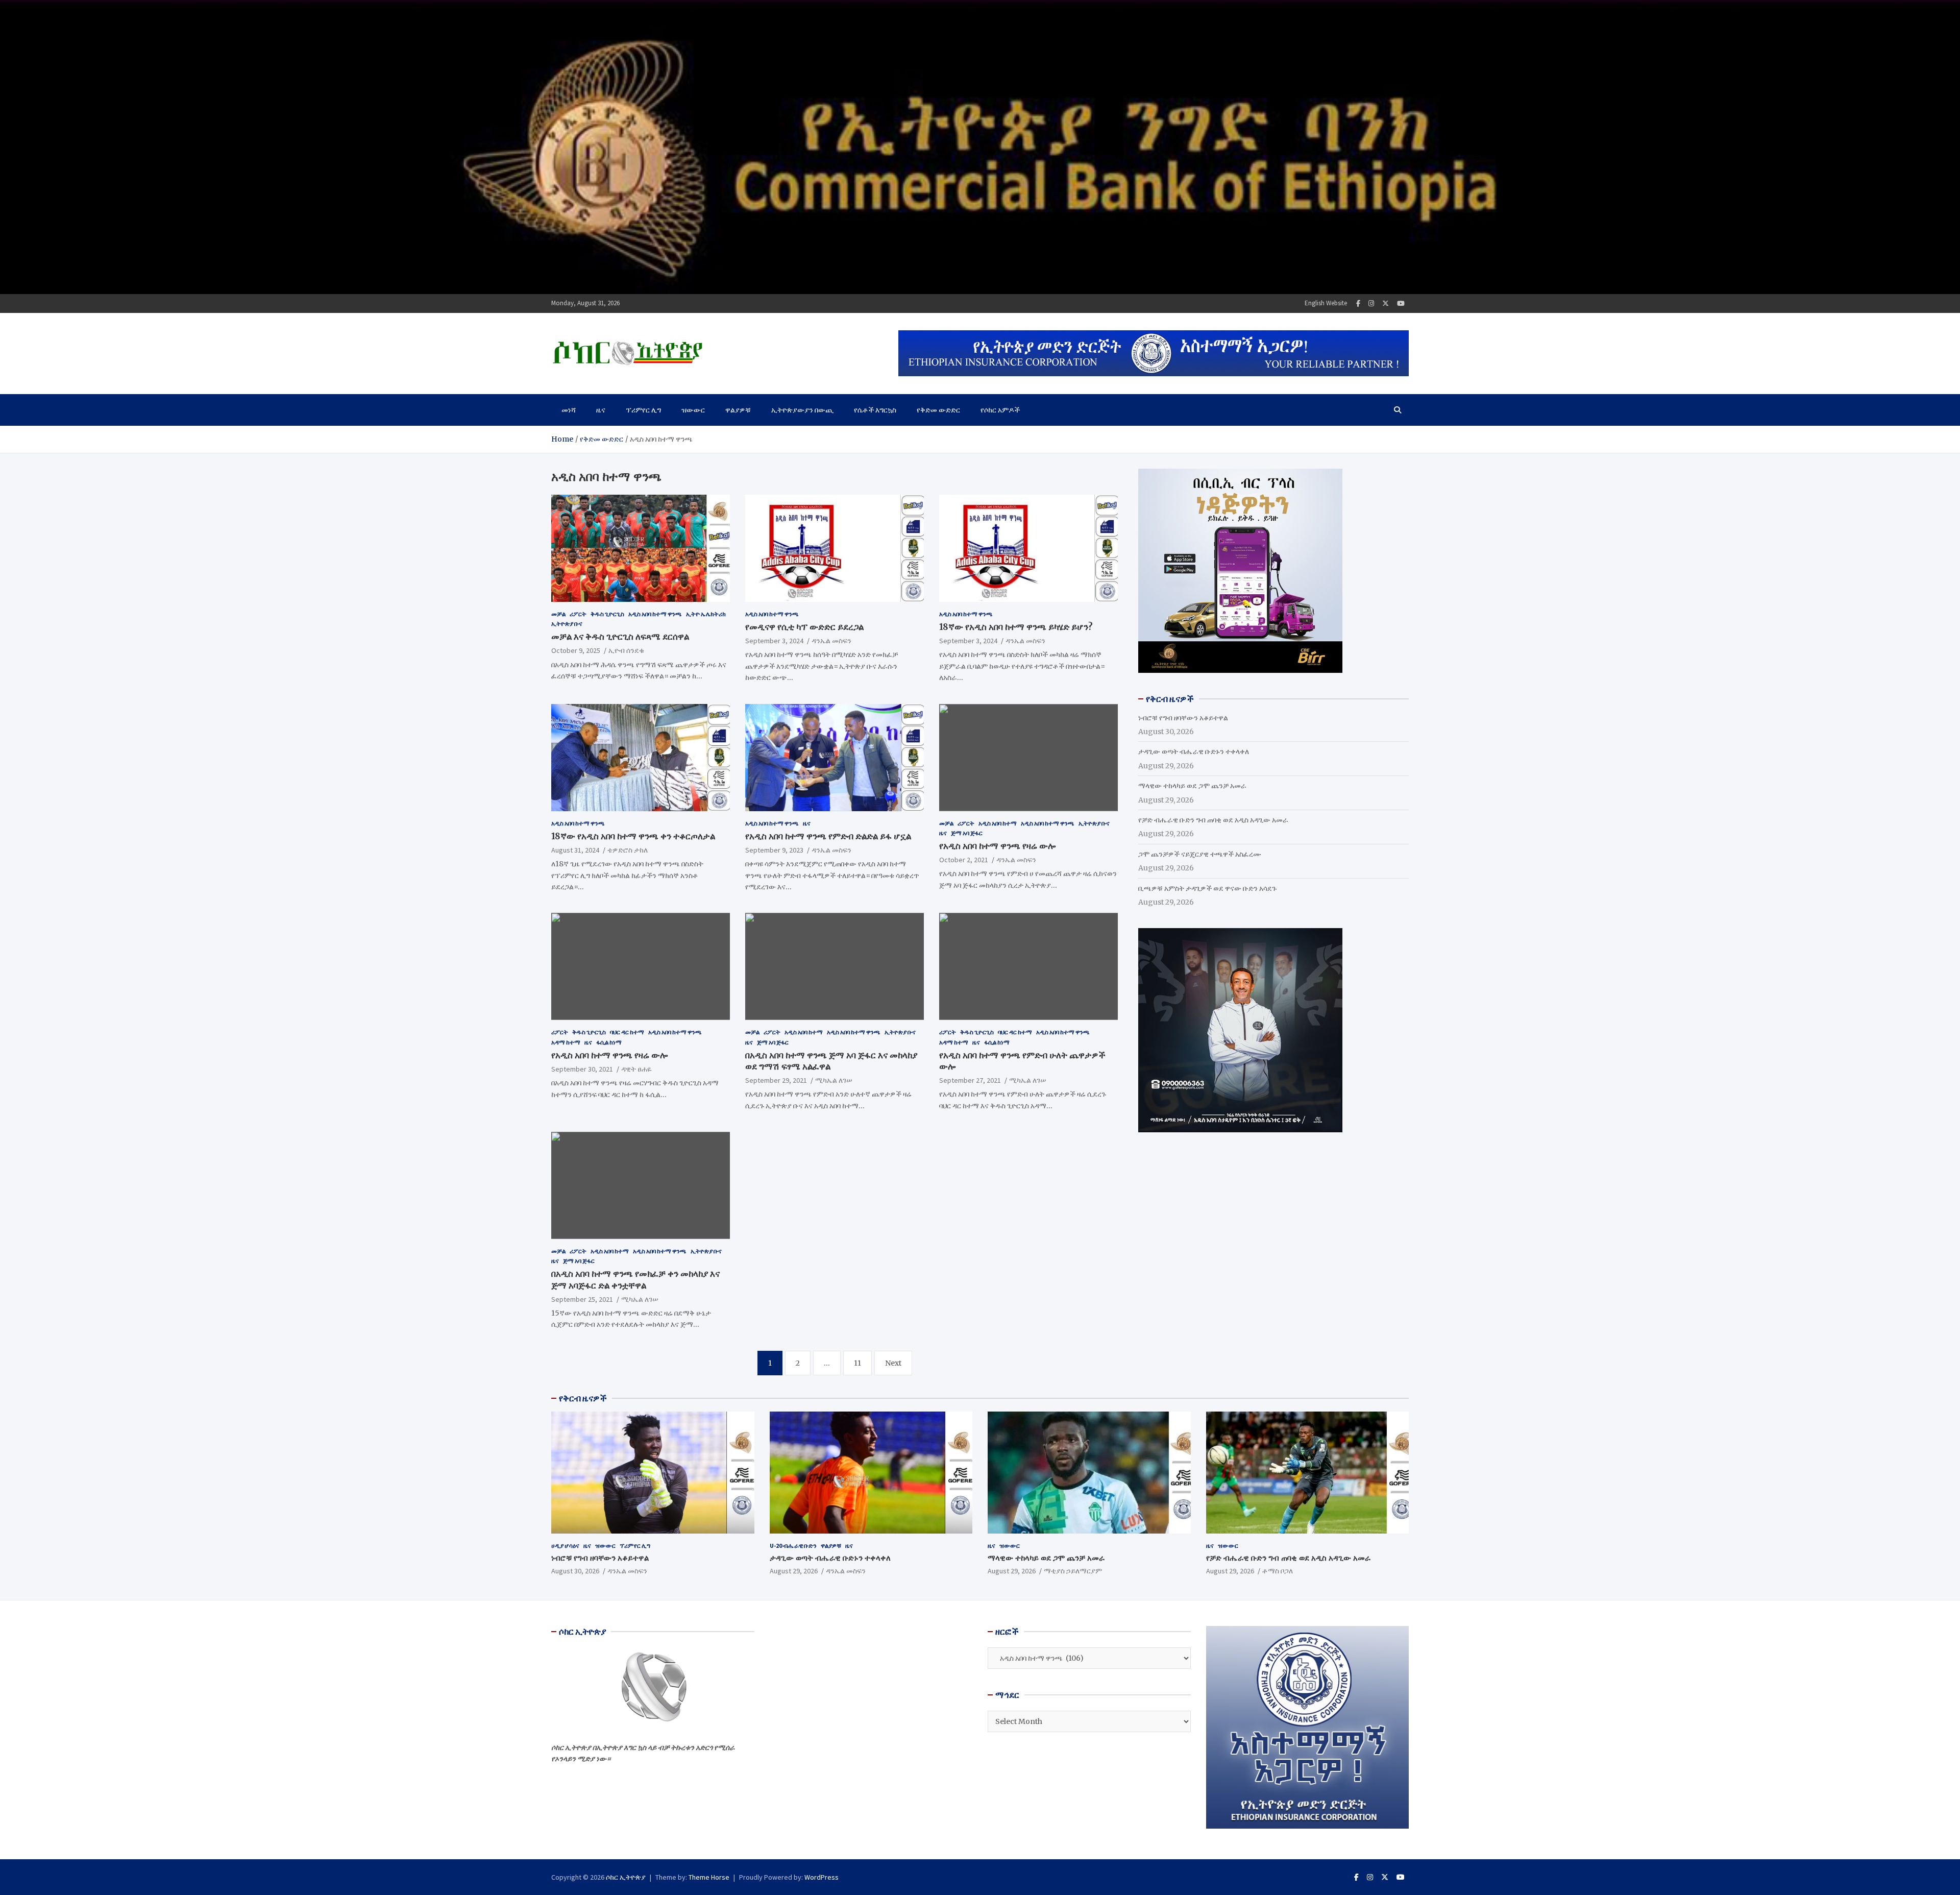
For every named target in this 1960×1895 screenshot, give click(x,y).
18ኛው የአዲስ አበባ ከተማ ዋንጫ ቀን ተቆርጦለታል (633, 836)
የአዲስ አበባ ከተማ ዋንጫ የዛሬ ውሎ (997, 846)
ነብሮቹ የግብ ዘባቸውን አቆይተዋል (1183, 718)
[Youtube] (1401, 303)
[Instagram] (1371, 303)
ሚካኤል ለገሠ (834, 1080)
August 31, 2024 (575, 850)
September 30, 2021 (582, 1069)
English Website (1326, 303)
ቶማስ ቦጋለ (1278, 1571)
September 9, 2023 (774, 850)
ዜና (601, 410)
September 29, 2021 (776, 1080)
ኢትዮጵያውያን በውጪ (802, 410)
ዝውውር (693, 410)
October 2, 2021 (964, 860)
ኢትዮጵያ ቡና (567, 624)
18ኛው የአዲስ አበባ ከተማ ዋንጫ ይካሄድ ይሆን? (1016, 627)
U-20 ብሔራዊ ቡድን (793, 1546)
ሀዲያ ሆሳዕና (565, 1546)
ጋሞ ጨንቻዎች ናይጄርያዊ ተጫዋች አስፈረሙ (1200, 854)
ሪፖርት (578, 614)
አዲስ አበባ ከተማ (998, 823)
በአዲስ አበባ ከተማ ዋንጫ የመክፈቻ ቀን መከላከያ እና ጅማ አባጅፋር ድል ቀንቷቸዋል (635, 1279)
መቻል (558, 614)
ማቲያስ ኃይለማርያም (1073, 1571)
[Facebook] (1358, 303)
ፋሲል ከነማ (609, 1042)
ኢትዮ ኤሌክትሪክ (706, 614)
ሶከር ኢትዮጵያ (626, 1877)
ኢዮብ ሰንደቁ (626, 650)
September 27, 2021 (970, 1080)
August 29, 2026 (794, 1571)
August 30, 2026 (575, 1571)
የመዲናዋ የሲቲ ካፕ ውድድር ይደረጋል (804, 627)
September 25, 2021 (582, 1299)
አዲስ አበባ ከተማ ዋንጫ (655, 614)
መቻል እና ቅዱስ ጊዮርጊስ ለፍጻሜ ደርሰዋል (620, 637)
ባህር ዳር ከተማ (627, 1032)
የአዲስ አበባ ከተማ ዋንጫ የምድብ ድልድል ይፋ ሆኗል (828, 836)
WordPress (822, 1877)
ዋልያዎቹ (738, 410)
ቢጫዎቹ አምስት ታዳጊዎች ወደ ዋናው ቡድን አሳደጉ (1207, 888)
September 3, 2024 (774, 641)
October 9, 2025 (576, 650)
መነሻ (569, 410)
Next (893, 1363)
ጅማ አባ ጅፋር (967, 833)
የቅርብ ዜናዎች (583, 1398)
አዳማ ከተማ (566, 1042)
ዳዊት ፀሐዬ (636, 1069)
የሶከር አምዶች (1000, 410)
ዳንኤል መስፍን (831, 641)
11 (857, 1363)
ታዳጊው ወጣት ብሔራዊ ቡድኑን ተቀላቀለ (1194, 751)
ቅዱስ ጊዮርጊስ (607, 614)
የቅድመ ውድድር (938, 410)
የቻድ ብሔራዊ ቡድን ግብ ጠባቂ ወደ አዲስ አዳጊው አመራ (1213, 820)
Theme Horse (709, 1877)
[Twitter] (1386, 303)
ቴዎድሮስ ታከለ (628, 850)
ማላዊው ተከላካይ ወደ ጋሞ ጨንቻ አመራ (1192, 786)
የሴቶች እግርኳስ (875, 410)
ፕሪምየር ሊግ (643, 410)
